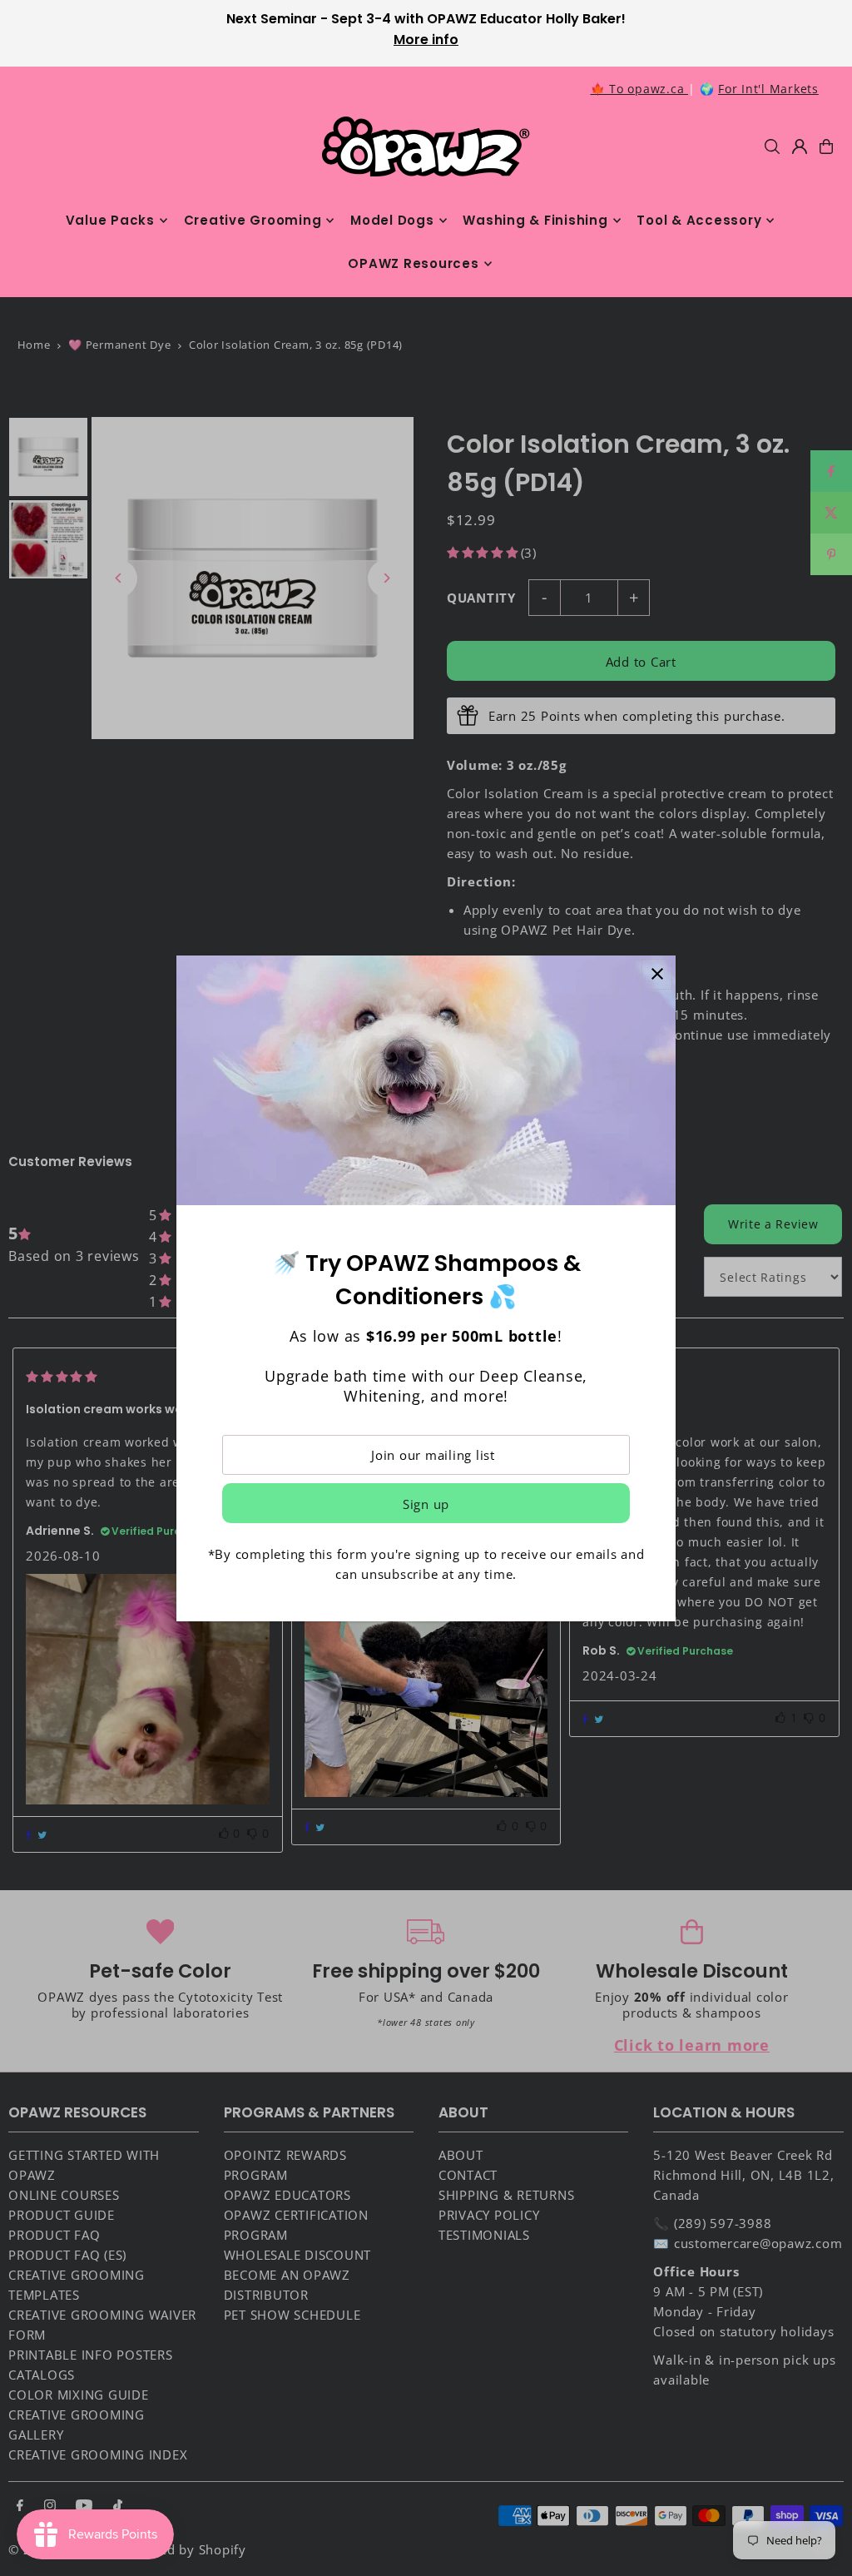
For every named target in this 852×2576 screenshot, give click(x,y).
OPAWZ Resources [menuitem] (413, 263)
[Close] (657, 974)
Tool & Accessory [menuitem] (699, 220)
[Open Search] (772, 146)
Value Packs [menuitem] (110, 220)
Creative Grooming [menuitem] (253, 220)
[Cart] (826, 146)
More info (426, 40)
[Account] (800, 146)
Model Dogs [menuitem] (392, 220)
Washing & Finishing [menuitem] (535, 220)
